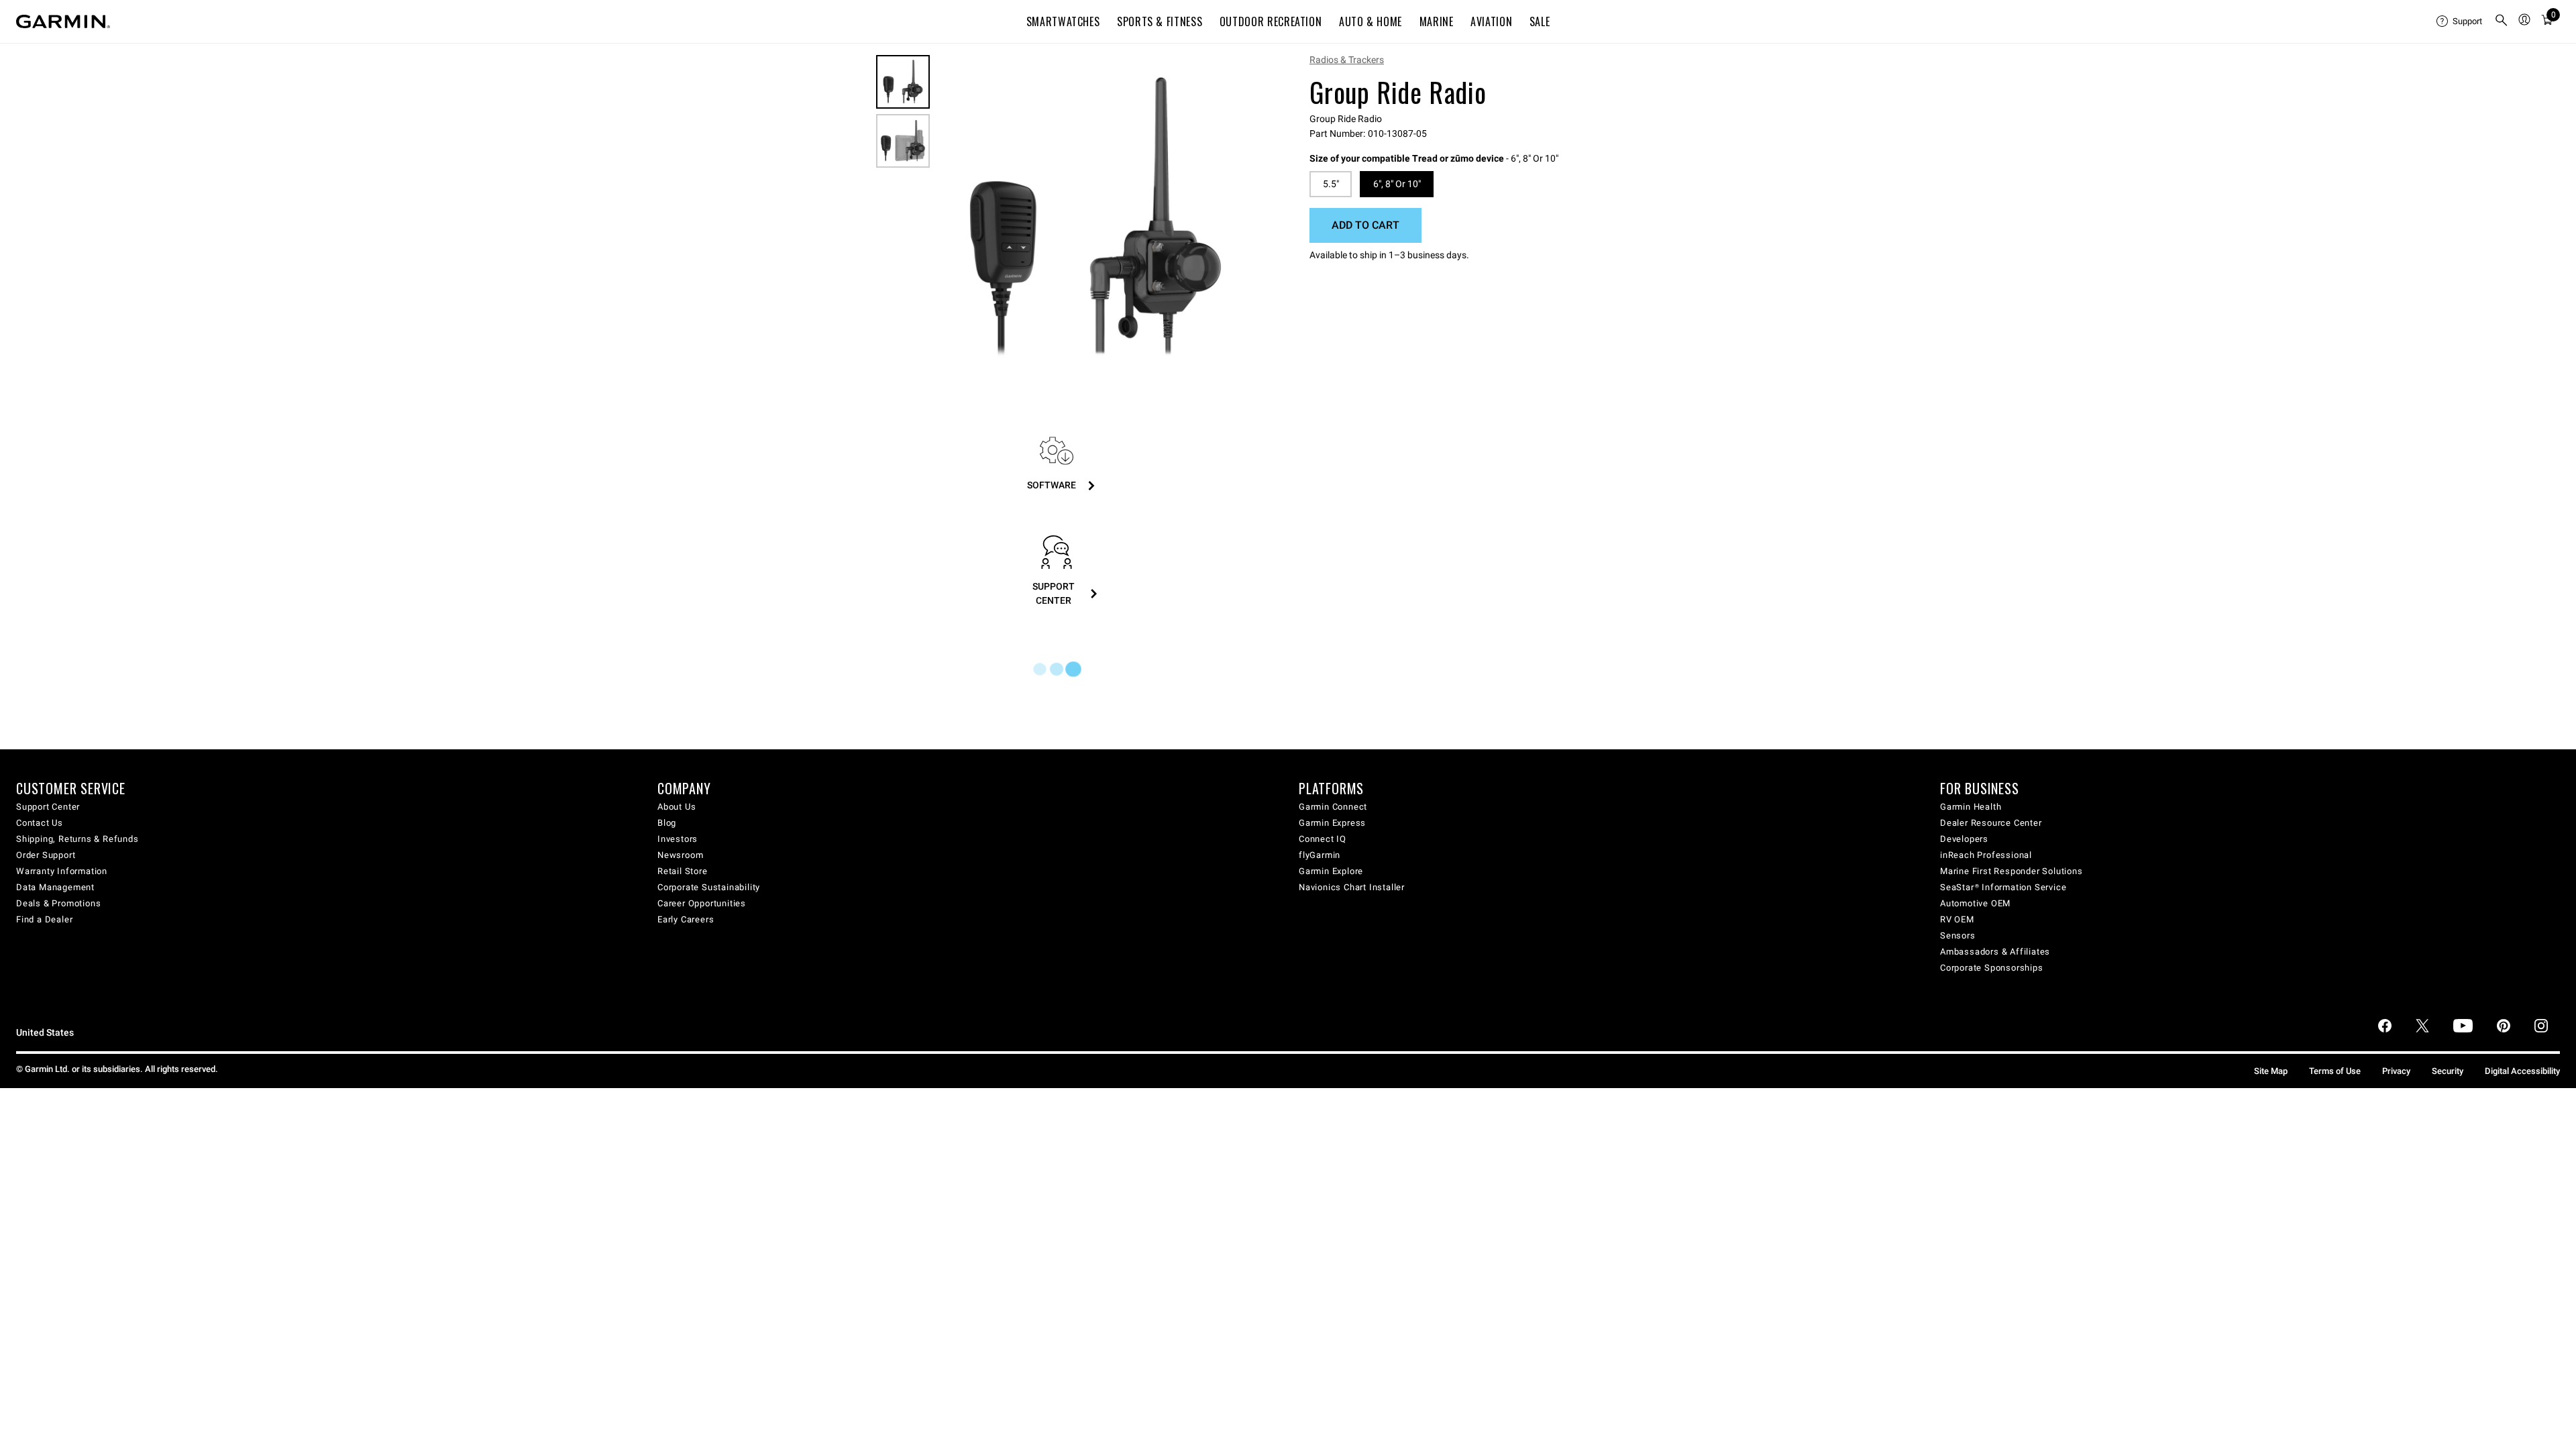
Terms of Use (2335, 1071)
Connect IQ (1323, 839)
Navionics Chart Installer (1352, 887)
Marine (1437, 21)
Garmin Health (1971, 807)
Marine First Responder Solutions (2011, 871)
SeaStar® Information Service (2003, 887)
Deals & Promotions (58, 903)
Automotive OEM (1975, 903)
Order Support (46, 855)
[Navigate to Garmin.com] (63, 21)
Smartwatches (1063, 21)
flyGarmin (1320, 855)
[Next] (1239, 217)
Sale (1540, 21)
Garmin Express (1332, 823)
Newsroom (680, 855)
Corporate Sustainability (709, 887)
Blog (667, 823)
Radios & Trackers (1347, 60)
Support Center (48, 807)
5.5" (1331, 184)
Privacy (2396, 1071)
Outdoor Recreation (1271, 21)
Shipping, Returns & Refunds (77, 839)
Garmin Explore (1331, 871)
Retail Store (683, 871)
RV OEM (1957, 919)
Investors (678, 839)
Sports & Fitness (1160, 21)
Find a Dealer (44, 919)
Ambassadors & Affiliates (1995, 952)
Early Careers (686, 919)
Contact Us (40, 823)
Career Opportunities (702, 903)
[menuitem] (2460, 21)
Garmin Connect (1333, 807)
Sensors (1958, 935)
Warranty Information (62, 871)
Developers (1964, 839)
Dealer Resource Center (1991, 823)
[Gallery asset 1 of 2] (1095, 217)
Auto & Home (1371, 21)
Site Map (2271, 1071)
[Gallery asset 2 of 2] (903, 141)
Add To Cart (1365, 225)
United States (45, 1033)
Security (2448, 1071)
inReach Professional (1986, 855)
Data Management (55, 887)
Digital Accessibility (2522, 1071)
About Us (677, 807)
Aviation (1491, 21)
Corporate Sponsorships (1992, 968)
